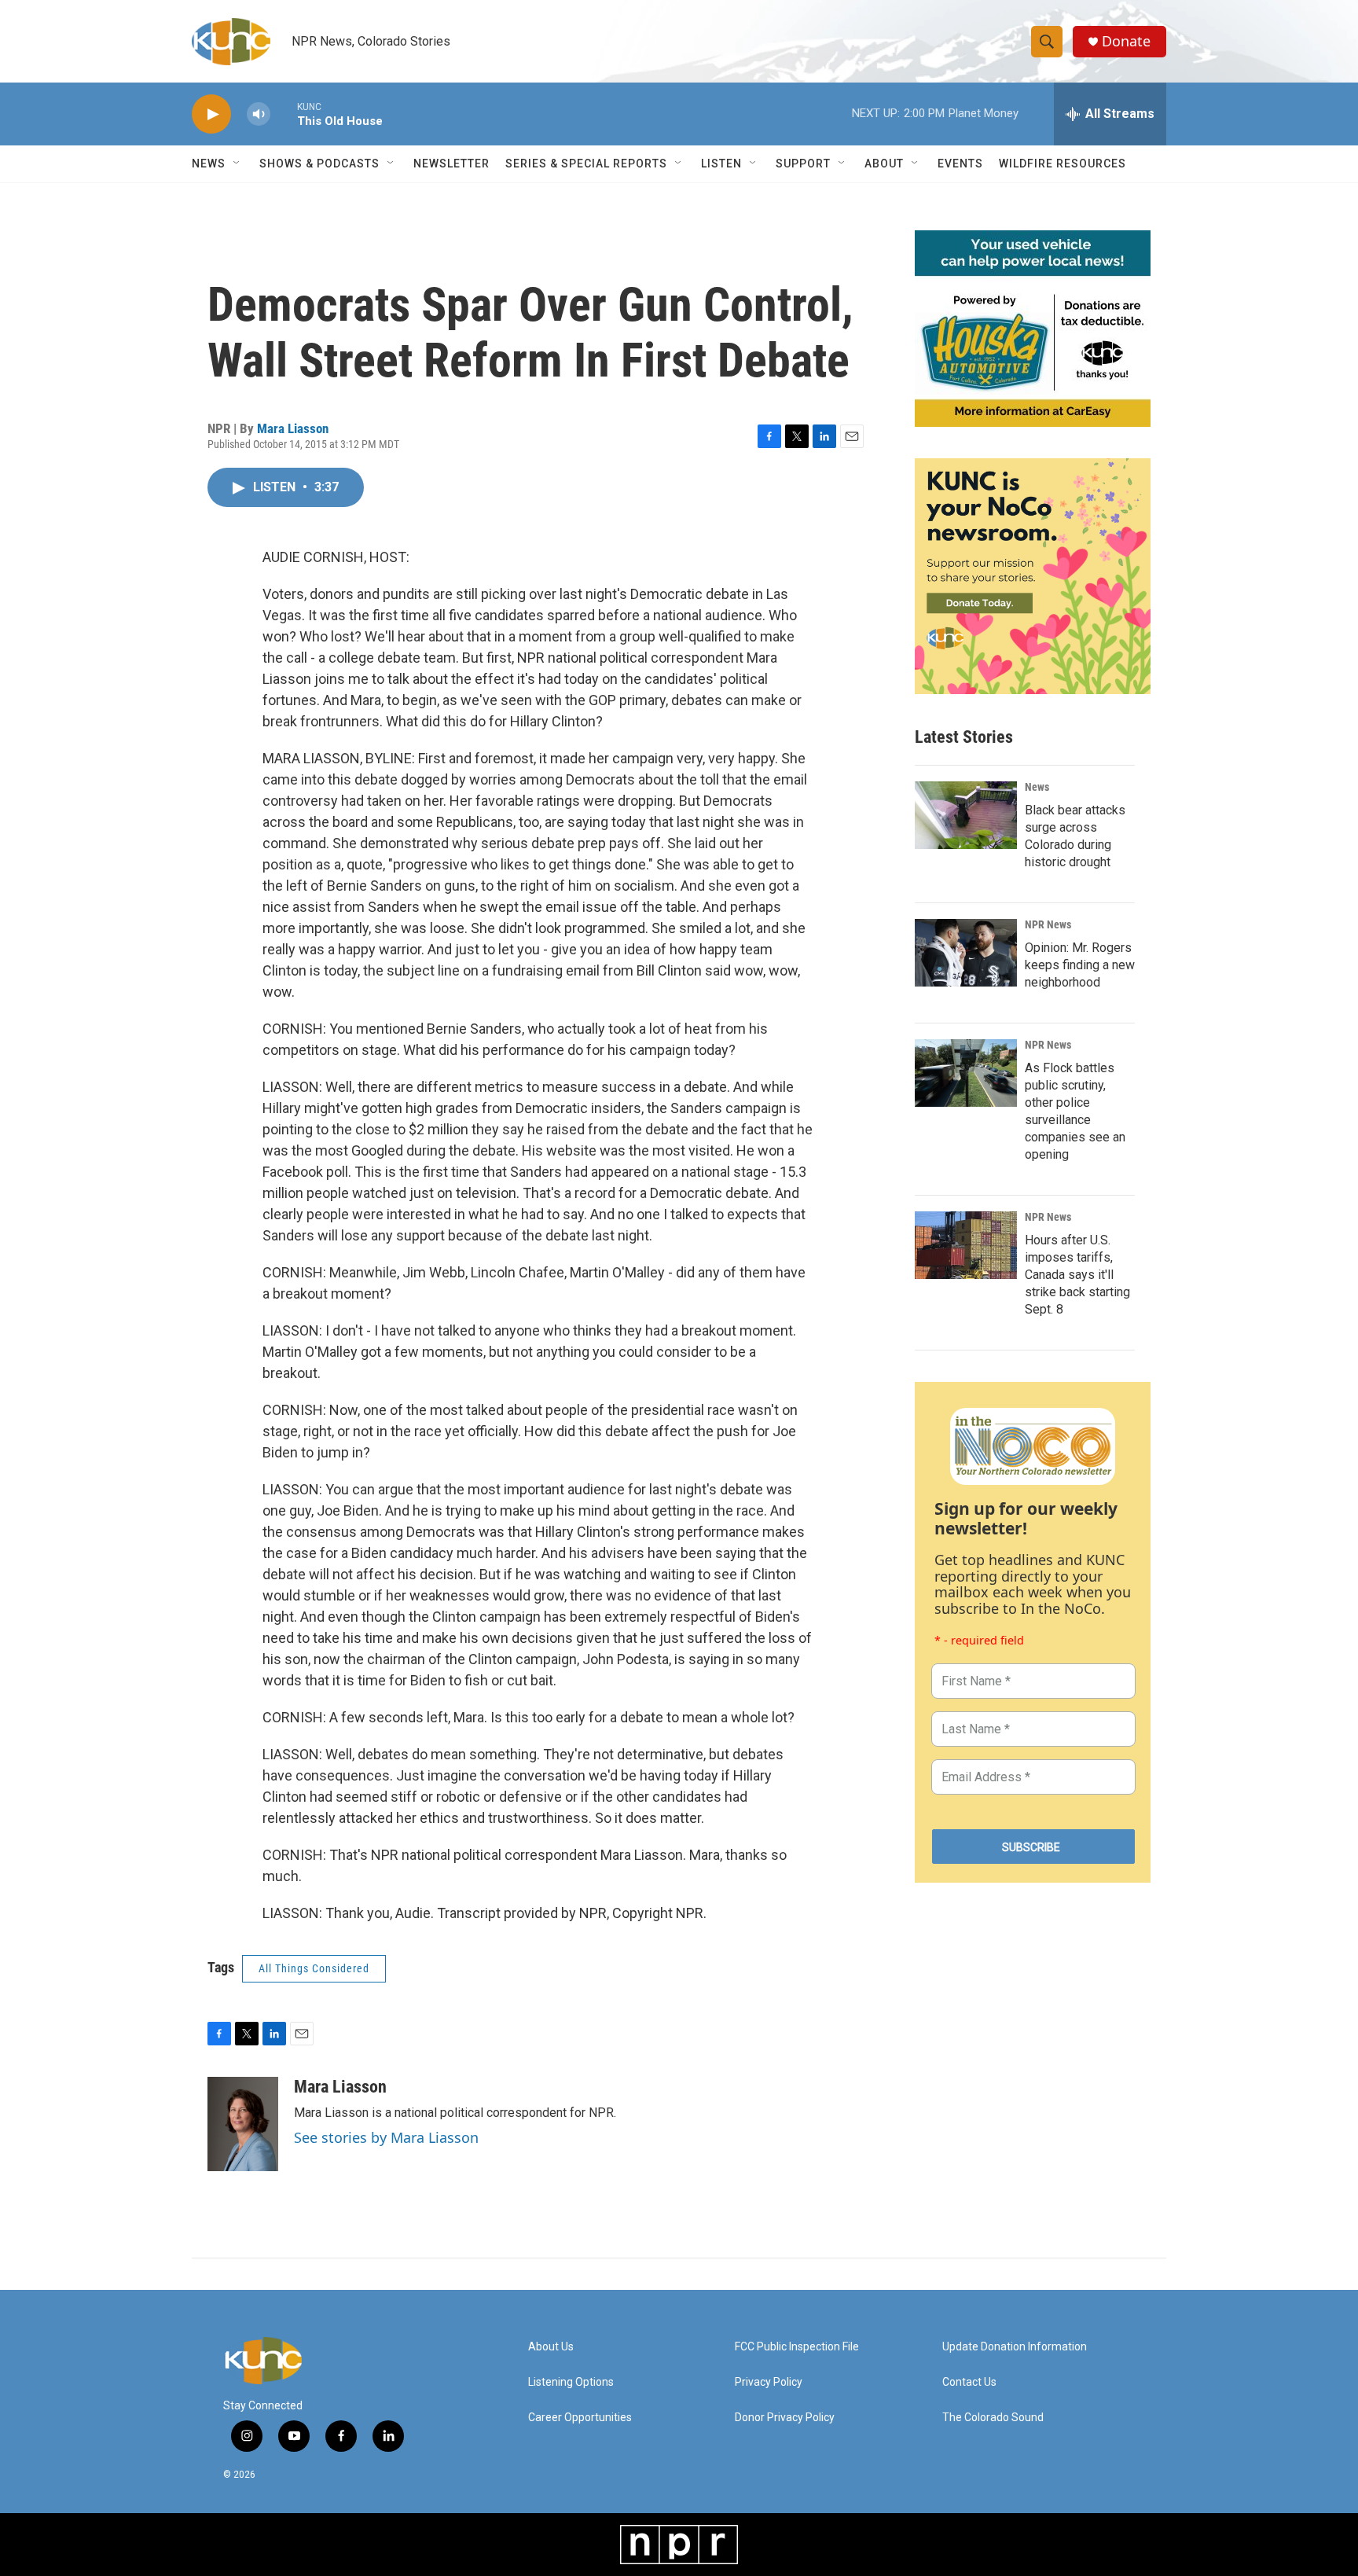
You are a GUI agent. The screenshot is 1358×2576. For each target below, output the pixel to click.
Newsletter (451, 164)
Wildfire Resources (1063, 164)
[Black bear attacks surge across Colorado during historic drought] (966, 815)
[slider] (284, 114)
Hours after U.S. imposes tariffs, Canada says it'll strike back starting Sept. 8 (1077, 1275)
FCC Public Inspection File (797, 2347)
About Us (551, 2347)
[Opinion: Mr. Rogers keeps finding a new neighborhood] (966, 953)
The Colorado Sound (993, 2418)
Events (960, 164)
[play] (211, 114)
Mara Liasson (293, 428)
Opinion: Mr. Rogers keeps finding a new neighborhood (1080, 965)
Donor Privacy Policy (785, 2418)
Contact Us (969, 2382)
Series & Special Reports (586, 164)
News (1037, 787)
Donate (1126, 41)
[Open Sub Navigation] (237, 164)
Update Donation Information (1015, 2347)
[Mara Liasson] (243, 2124)
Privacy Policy (769, 2382)
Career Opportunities (580, 2418)
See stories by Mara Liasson (386, 2137)
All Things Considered (314, 1968)
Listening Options (571, 2382)
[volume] (259, 114)
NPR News (1048, 924)
